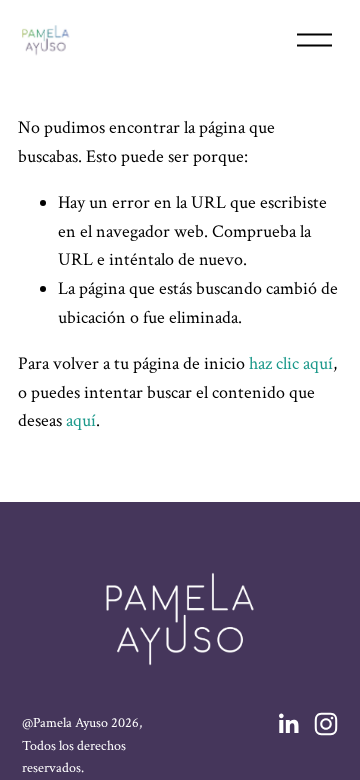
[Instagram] (326, 724)
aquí (81, 420)
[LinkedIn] (288, 724)
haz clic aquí (291, 363)
